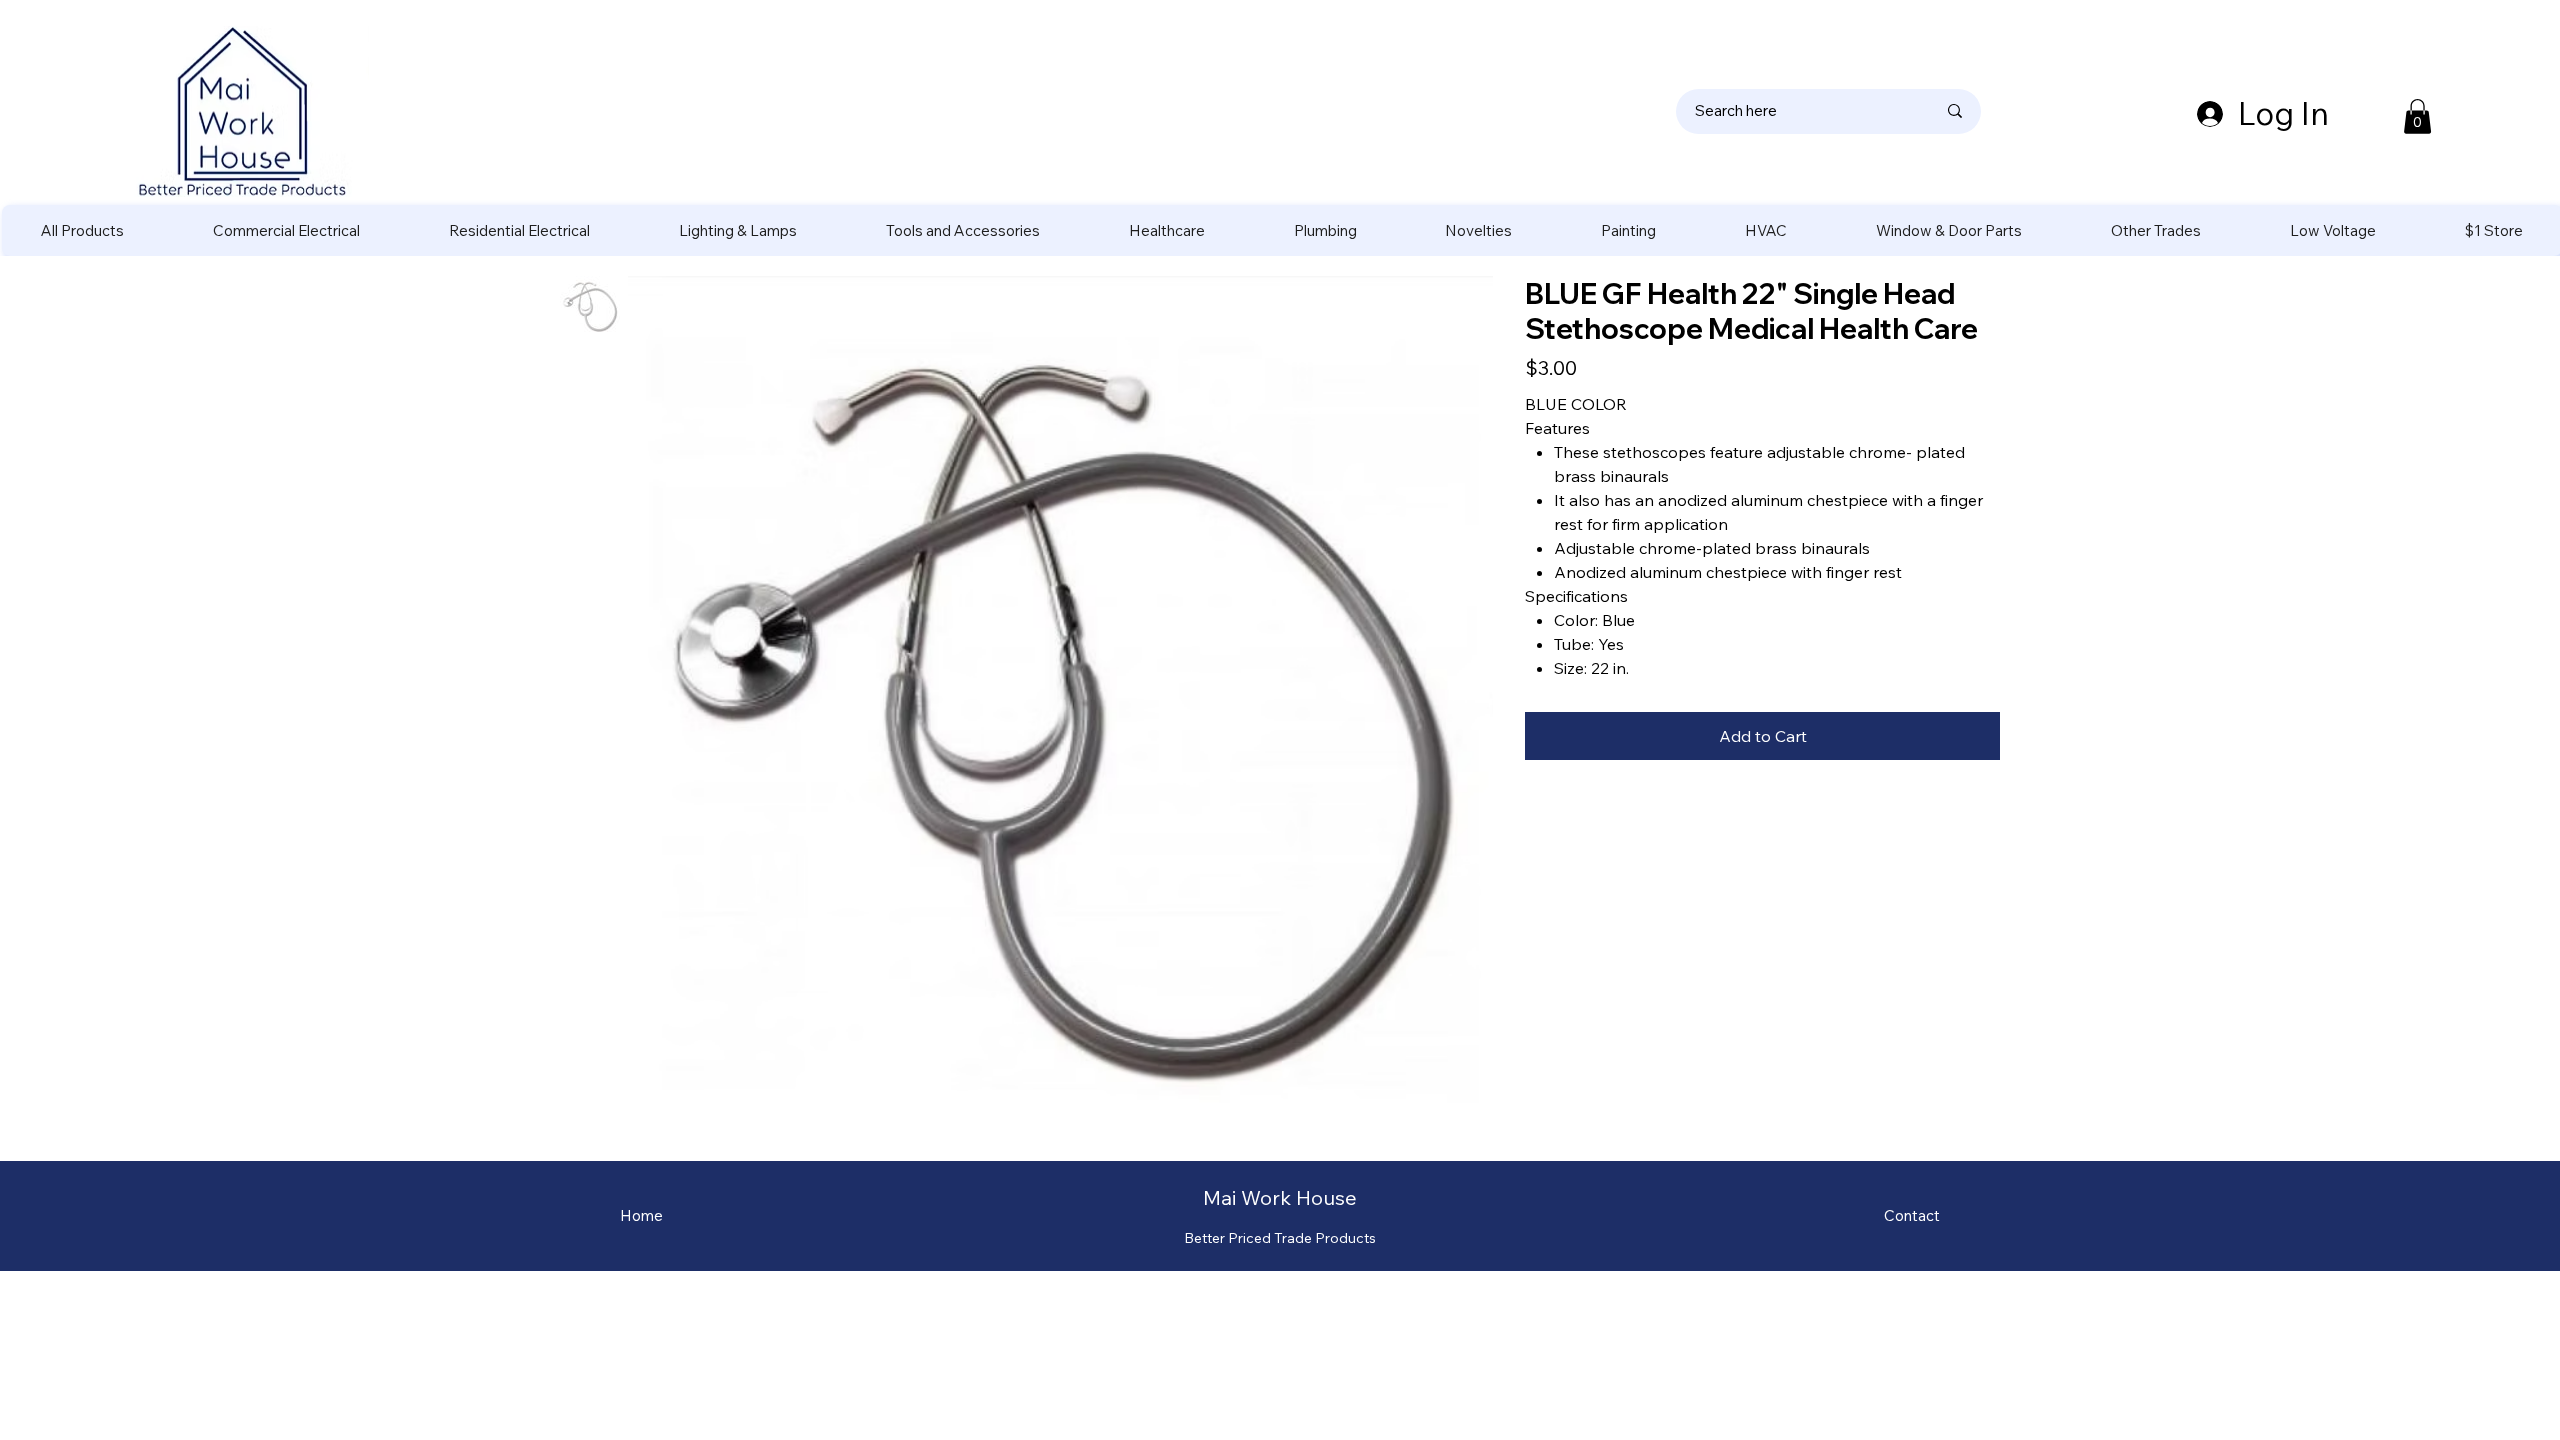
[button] (2417, 116)
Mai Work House (1280, 1197)
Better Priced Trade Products (1280, 1238)
